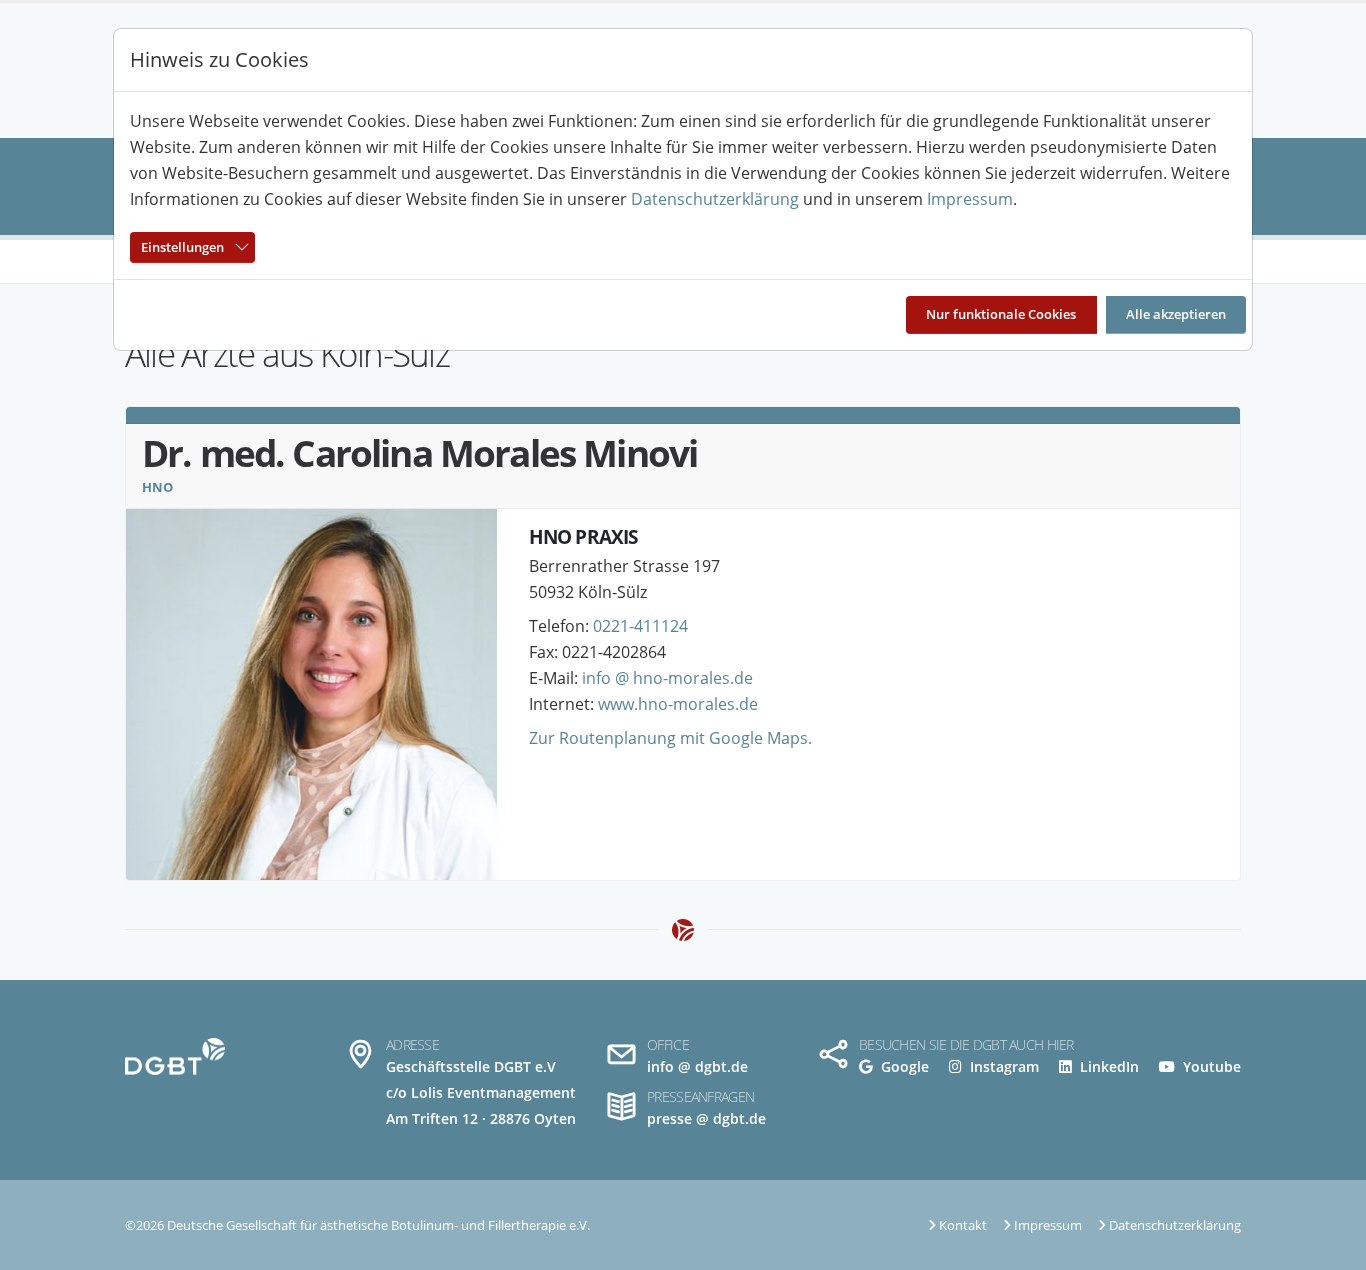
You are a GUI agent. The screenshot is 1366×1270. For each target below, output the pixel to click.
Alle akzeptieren (1176, 314)
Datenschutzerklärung (715, 199)
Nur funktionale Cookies (1001, 314)
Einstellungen (182, 247)
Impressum (970, 199)
